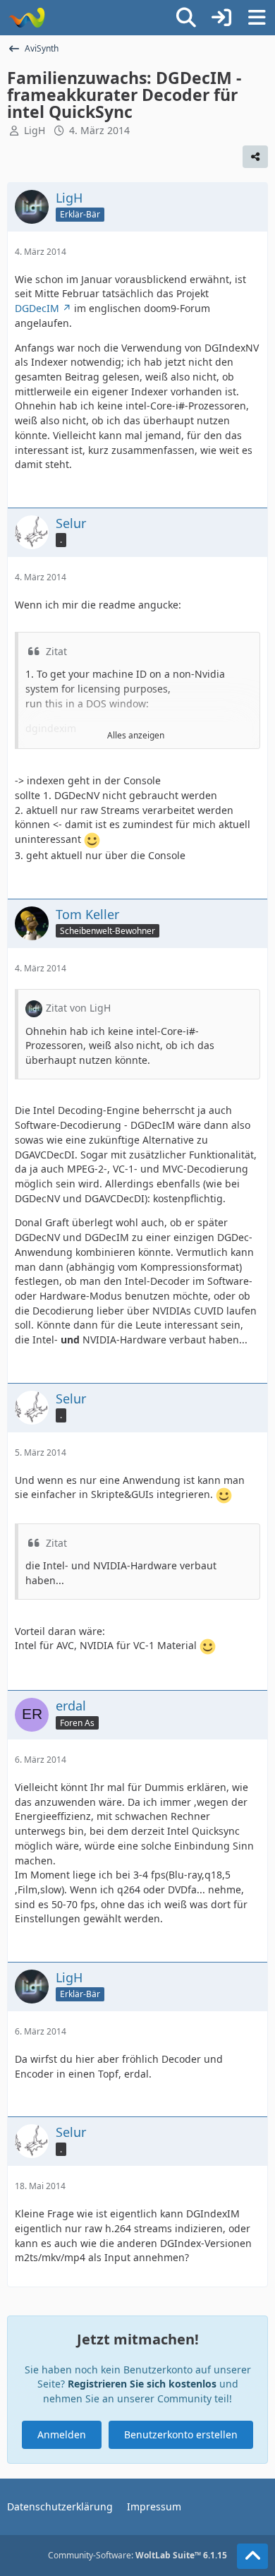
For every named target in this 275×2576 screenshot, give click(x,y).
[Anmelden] (221, 18)
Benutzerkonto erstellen (181, 2434)
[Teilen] (255, 157)
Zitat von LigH (78, 1008)
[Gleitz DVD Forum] (26, 18)
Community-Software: (137, 2555)
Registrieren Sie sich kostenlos (142, 2384)
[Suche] (186, 18)
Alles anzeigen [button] (136, 735)
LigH (35, 130)
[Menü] (257, 18)
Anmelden (62, 2434)
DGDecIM (37, 308)
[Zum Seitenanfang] (252, 2556)
